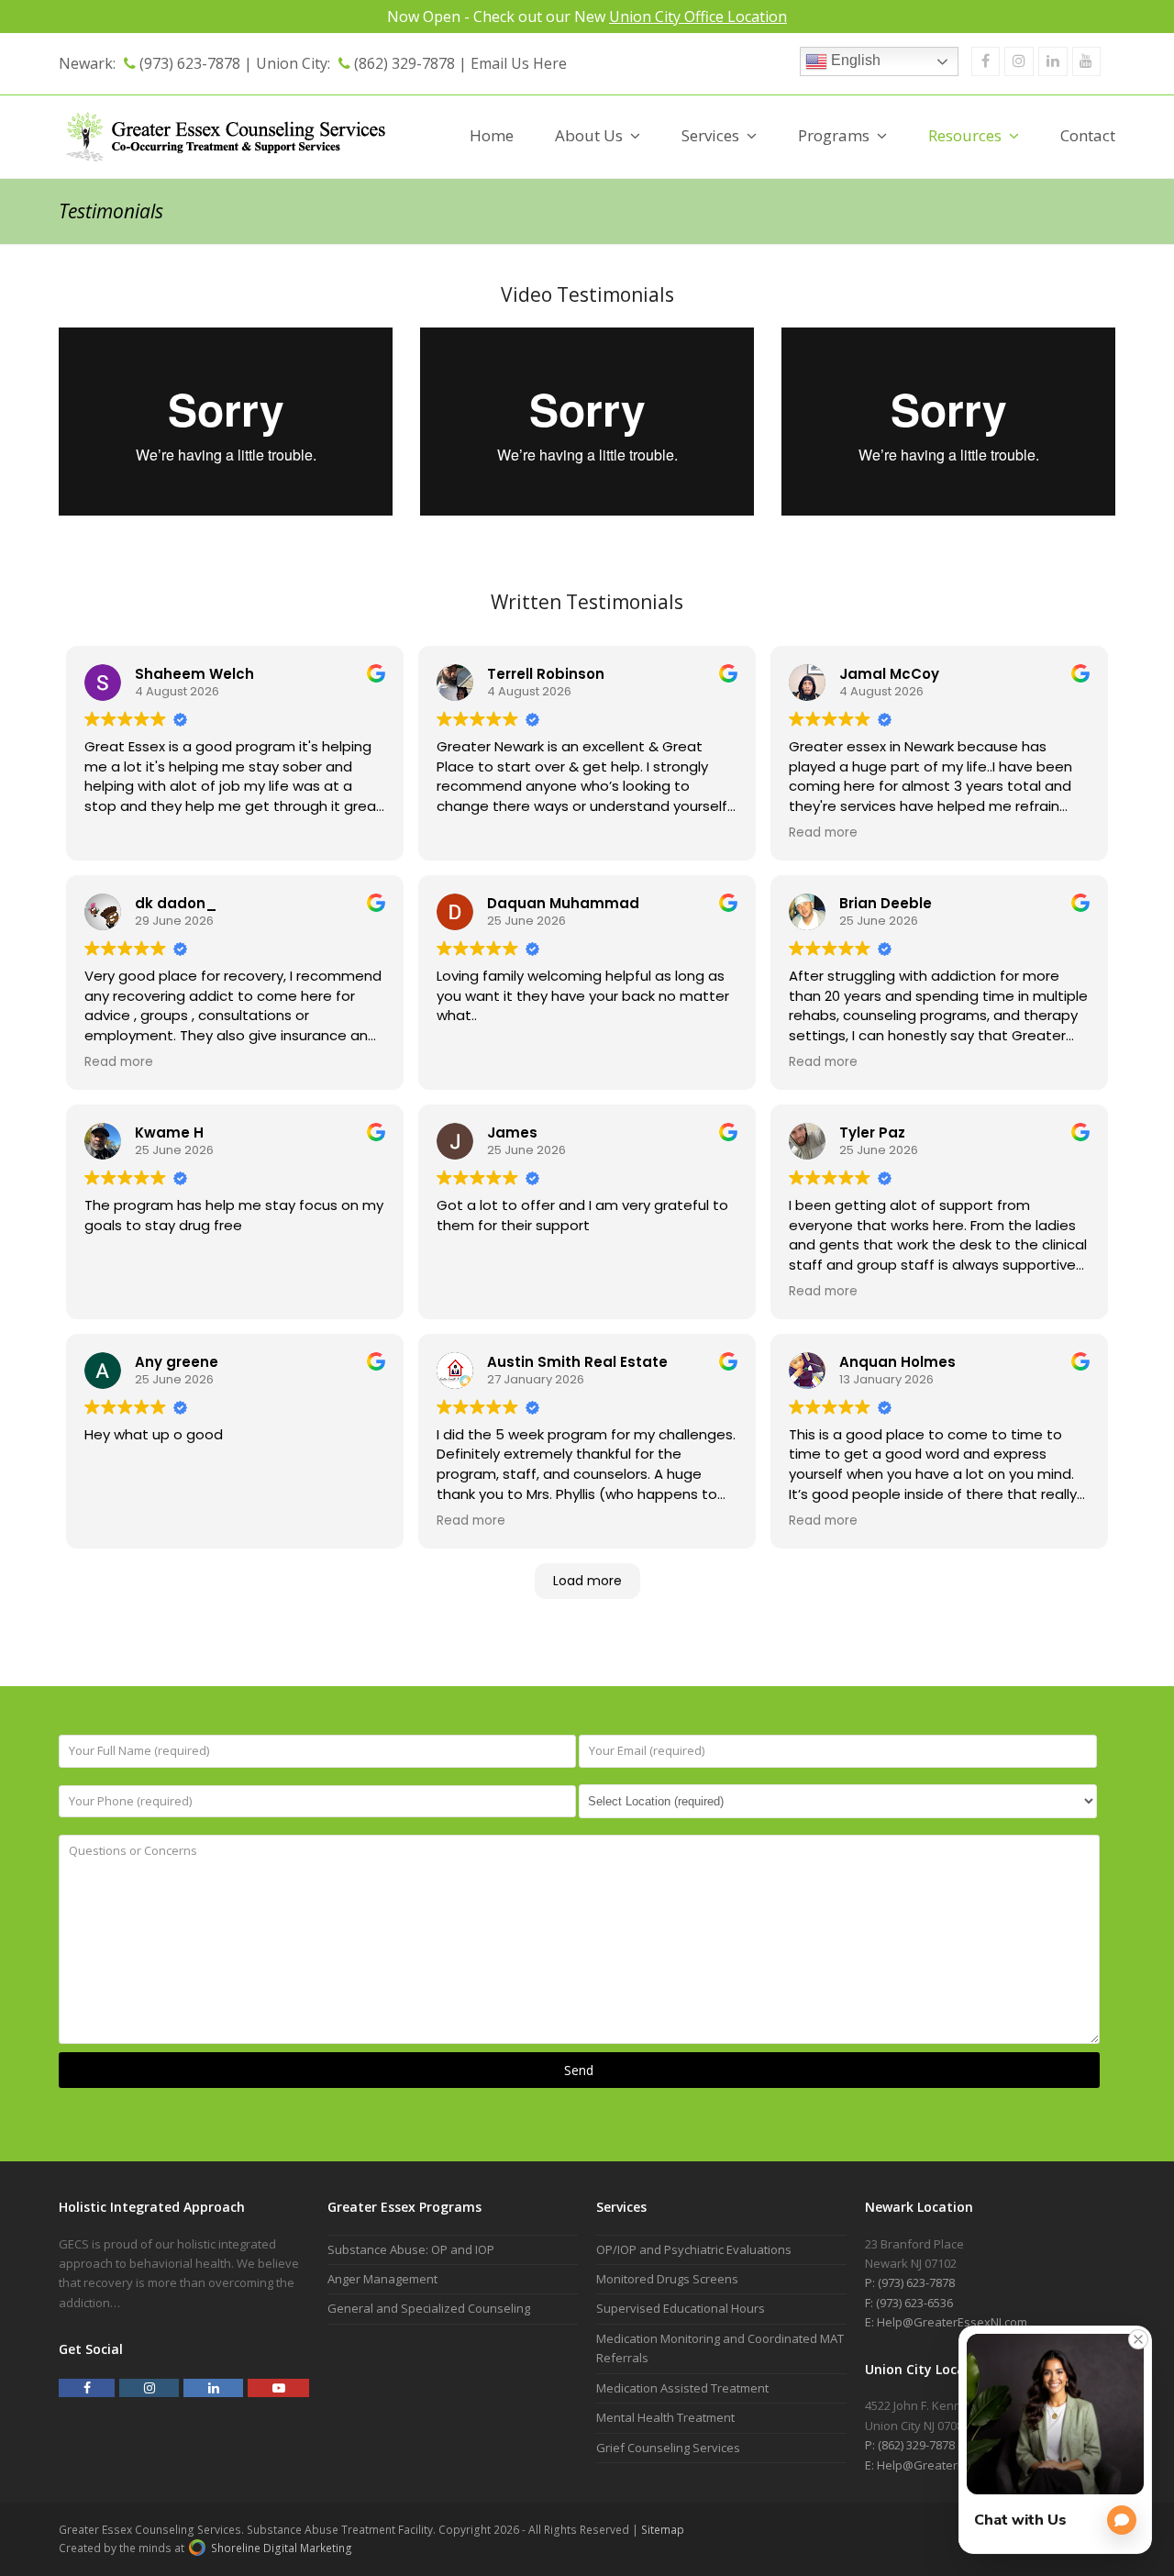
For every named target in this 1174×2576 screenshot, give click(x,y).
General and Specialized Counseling (429, 2308)
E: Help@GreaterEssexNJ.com (946, 2322)
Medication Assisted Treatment (682, 2388)
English (854, 61)
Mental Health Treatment (665, 2417)
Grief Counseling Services (668, 2448)
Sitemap (663, 2530)
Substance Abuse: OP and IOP (411, 2249)
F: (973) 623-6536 (909, 2303)
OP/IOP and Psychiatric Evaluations (694, 2249)
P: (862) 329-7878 (910, 2445)
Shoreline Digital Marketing (280, 2548)
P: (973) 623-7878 (910, 2282)
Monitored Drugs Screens (667, 2279)
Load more (587, 1581)
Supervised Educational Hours (681, 2308)
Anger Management (382, 2279)
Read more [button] (823, 833)
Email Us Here (519, 63)
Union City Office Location (698, 17)
